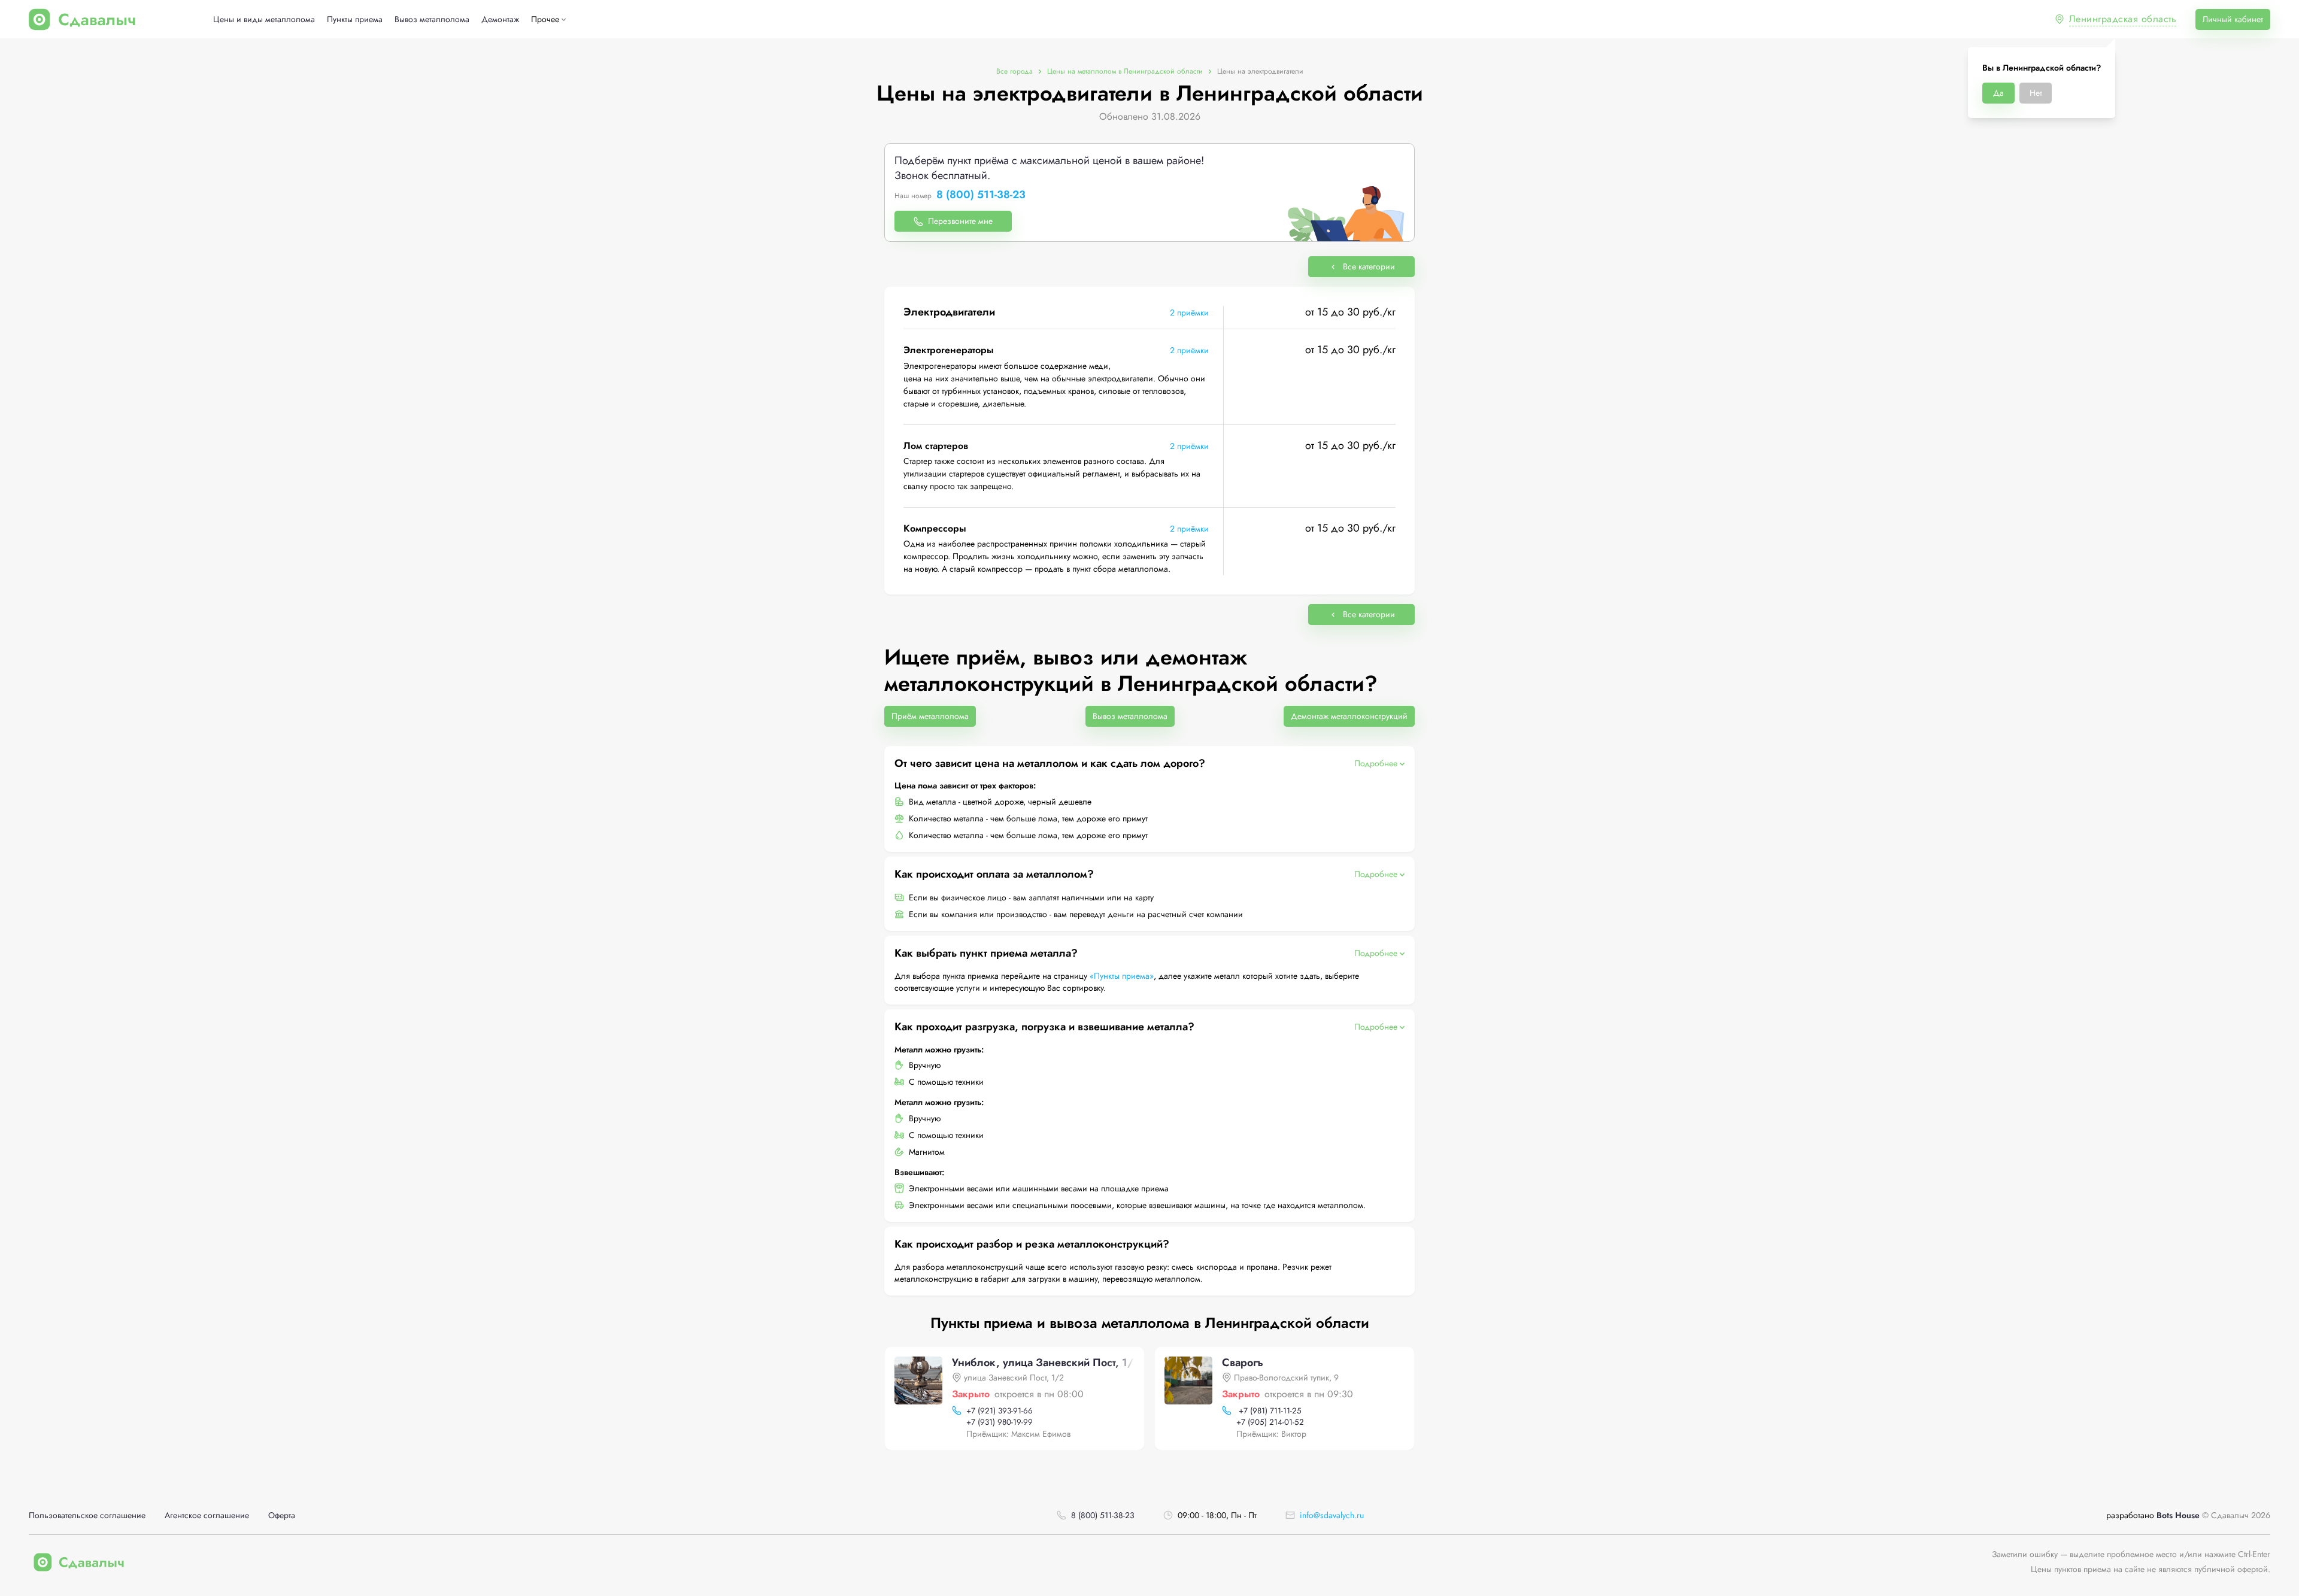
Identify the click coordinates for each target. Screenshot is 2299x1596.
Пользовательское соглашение (87, 1515)
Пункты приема (355, 19)
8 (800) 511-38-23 (981, 195)
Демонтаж (500, 19)
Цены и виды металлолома (264, 19)
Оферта (282, 1515)
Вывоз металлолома (432, 19)
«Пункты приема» (1122, 976)
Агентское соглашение (207, 1515)
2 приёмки (1189, 312)
